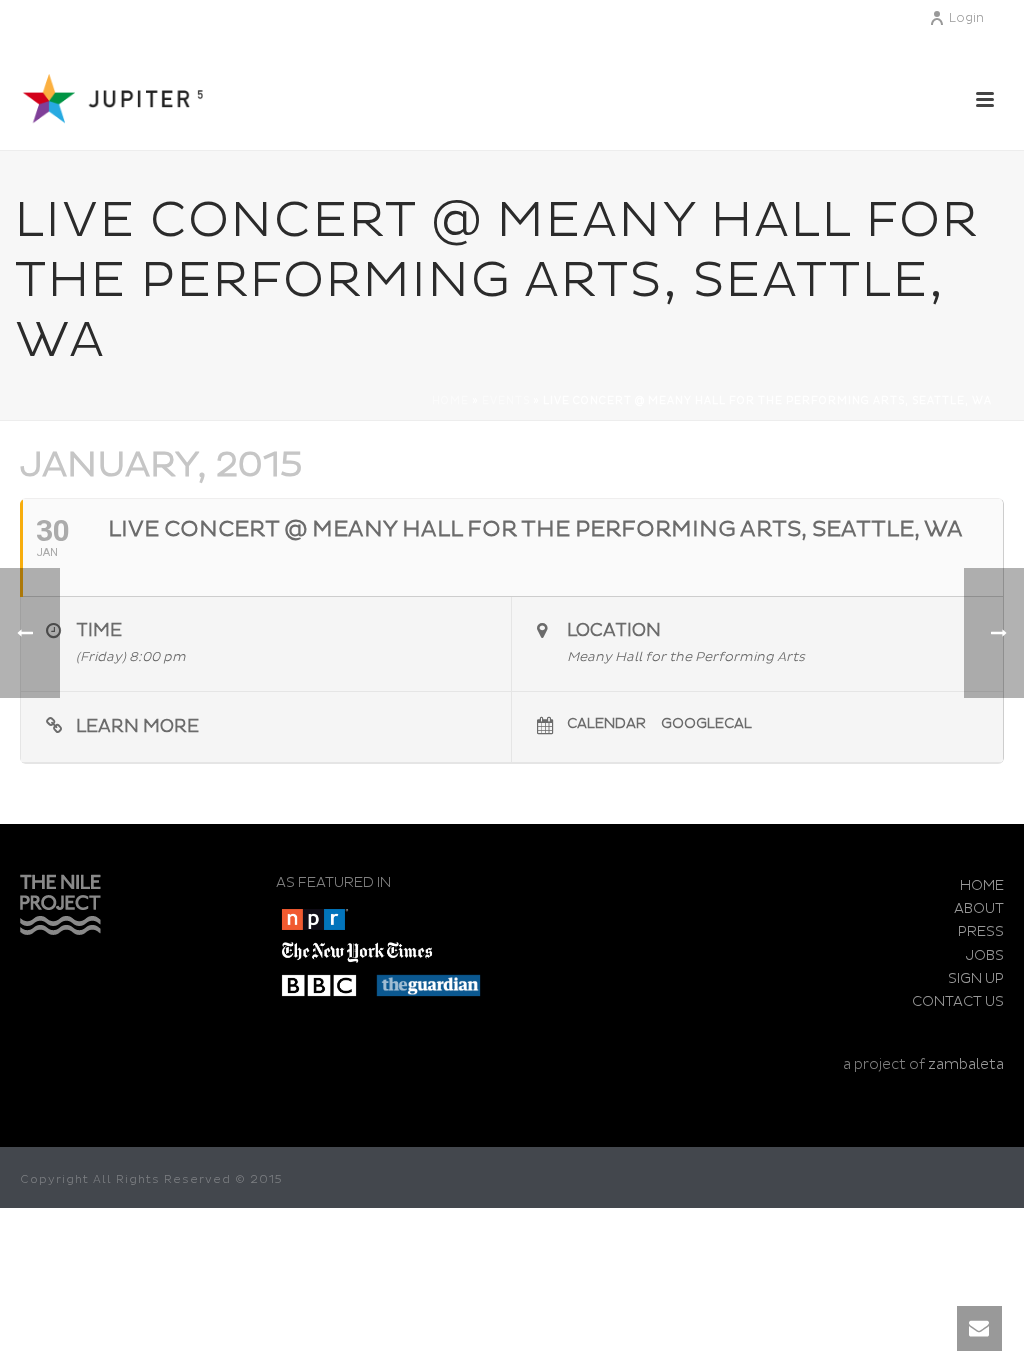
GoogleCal (706, 723)
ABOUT (979, 908)
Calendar (606, 723)
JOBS (985, 955)
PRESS (981, 931)
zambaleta (966, 1064)
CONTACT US (958, 1001)
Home (450, 401)
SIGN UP (976, 978)
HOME (982, 885)
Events (506, 401)
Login (966, 18)
